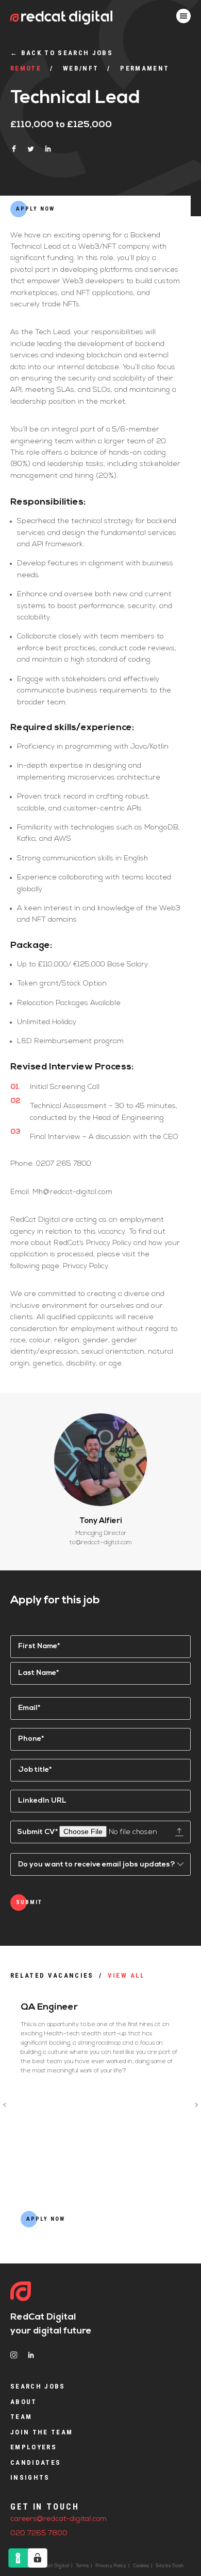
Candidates (36, 2462)
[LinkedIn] (31, 2355)
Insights (30, 2477)
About (24, 2402)
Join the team (41, 2432)
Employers (33, 2447)
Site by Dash (170, 2566)
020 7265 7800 (39, 2534)
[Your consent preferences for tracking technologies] (38, 2558)
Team (21, 2417)
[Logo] (21, 2292)
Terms (82, 2566)
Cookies (141, 2566)
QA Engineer (49, 2008)
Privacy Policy (111, 2566)
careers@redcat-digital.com (58, 2519)
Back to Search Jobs (62, 53)
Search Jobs (38, 2386)
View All (127, 1975)
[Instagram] (14, 2355)
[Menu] (183, 16)
